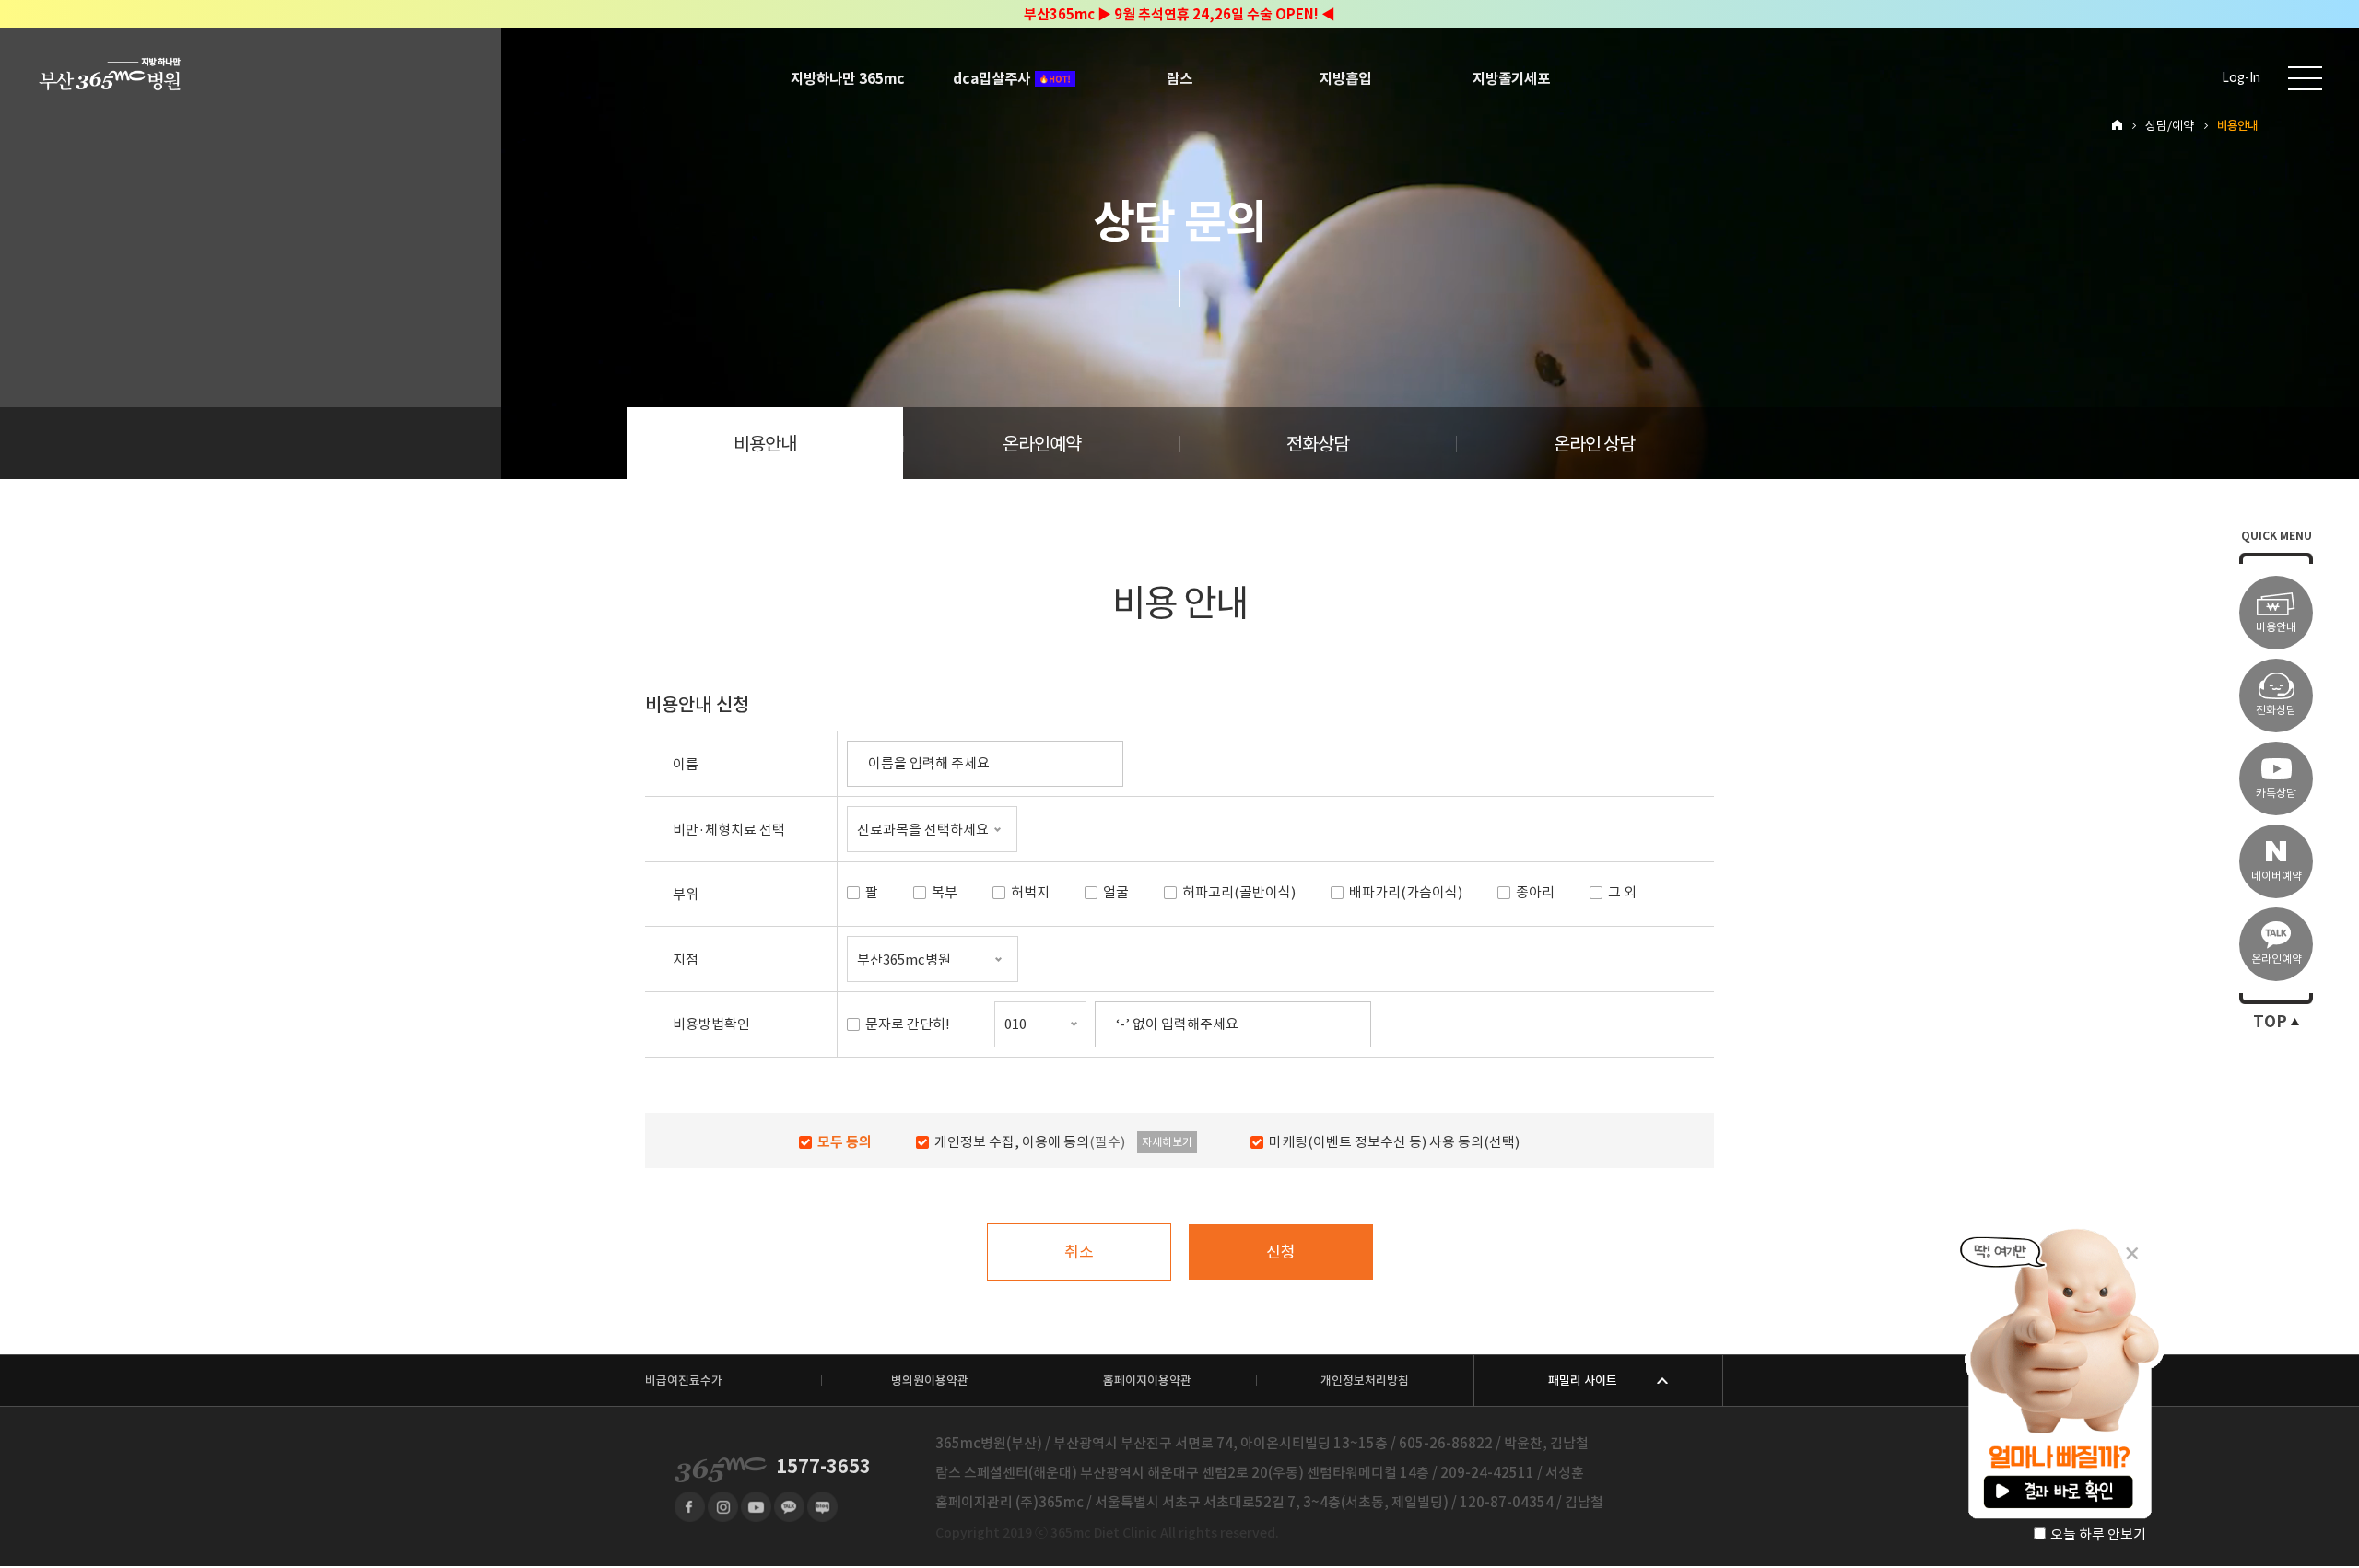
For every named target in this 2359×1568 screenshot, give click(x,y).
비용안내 (765, 444)
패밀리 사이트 (1583, 1381)
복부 (945, 893)
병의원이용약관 (930, 1381)
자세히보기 (1167, 1142)
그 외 (1622, 893)
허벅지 (1030, 893)
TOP (2270, 1022)
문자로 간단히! (908, 1024)
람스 (1179, 78)
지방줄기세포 (1511, 78)
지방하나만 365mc (848, 78)
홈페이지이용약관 (1147, 1381)
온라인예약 (1042, 444)
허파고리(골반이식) (1239, 893)
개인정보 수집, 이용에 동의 (1030, 1142)
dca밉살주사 (992, 78)
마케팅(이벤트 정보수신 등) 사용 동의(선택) (1394, 1142)
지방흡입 (1345, 78)
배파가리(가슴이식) (1406, 893)
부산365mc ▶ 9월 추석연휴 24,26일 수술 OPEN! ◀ (1179, 14)
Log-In (2241, 78)
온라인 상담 (1594, 444)
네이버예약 (2277, 876)
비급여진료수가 (684, 1381)
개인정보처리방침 (1365, 1381)
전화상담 (1318, 444)
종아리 (1535, 893)
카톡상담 (2276, 793)
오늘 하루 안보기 (2098, 1534)
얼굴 (1116, 893)
